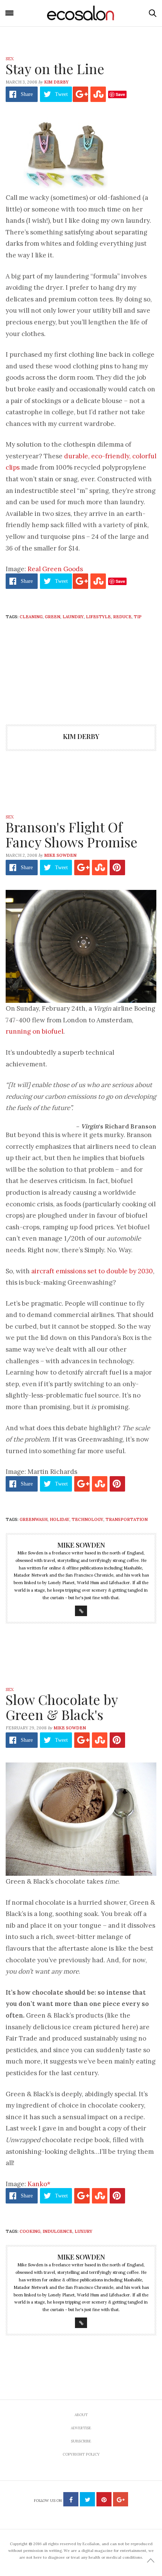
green (53, 617)
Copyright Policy (81, 2454)
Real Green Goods (55, 569)
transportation (127, 1519)
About (81, 2415)
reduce (122, 617)
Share (27, 94)
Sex (10, 59)
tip (138, 617)
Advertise (81, 2428)
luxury (83, 2231)
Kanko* (39, 2184)
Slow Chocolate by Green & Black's (62, 1707)
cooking (30, 2231)
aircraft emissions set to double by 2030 (92, 1271)
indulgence (57, 2231)
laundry (73, 617)
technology (87, 1519)
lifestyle (98, 617)
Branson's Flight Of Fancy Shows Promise (72, 834)
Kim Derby (56, 82)
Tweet (61, 94)
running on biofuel (34, 1031)
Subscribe (81, 2441)
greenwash (34, 1519)
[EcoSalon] (81, 13)
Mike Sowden (60, 855)
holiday (60, 1519)
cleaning (31, 617)
